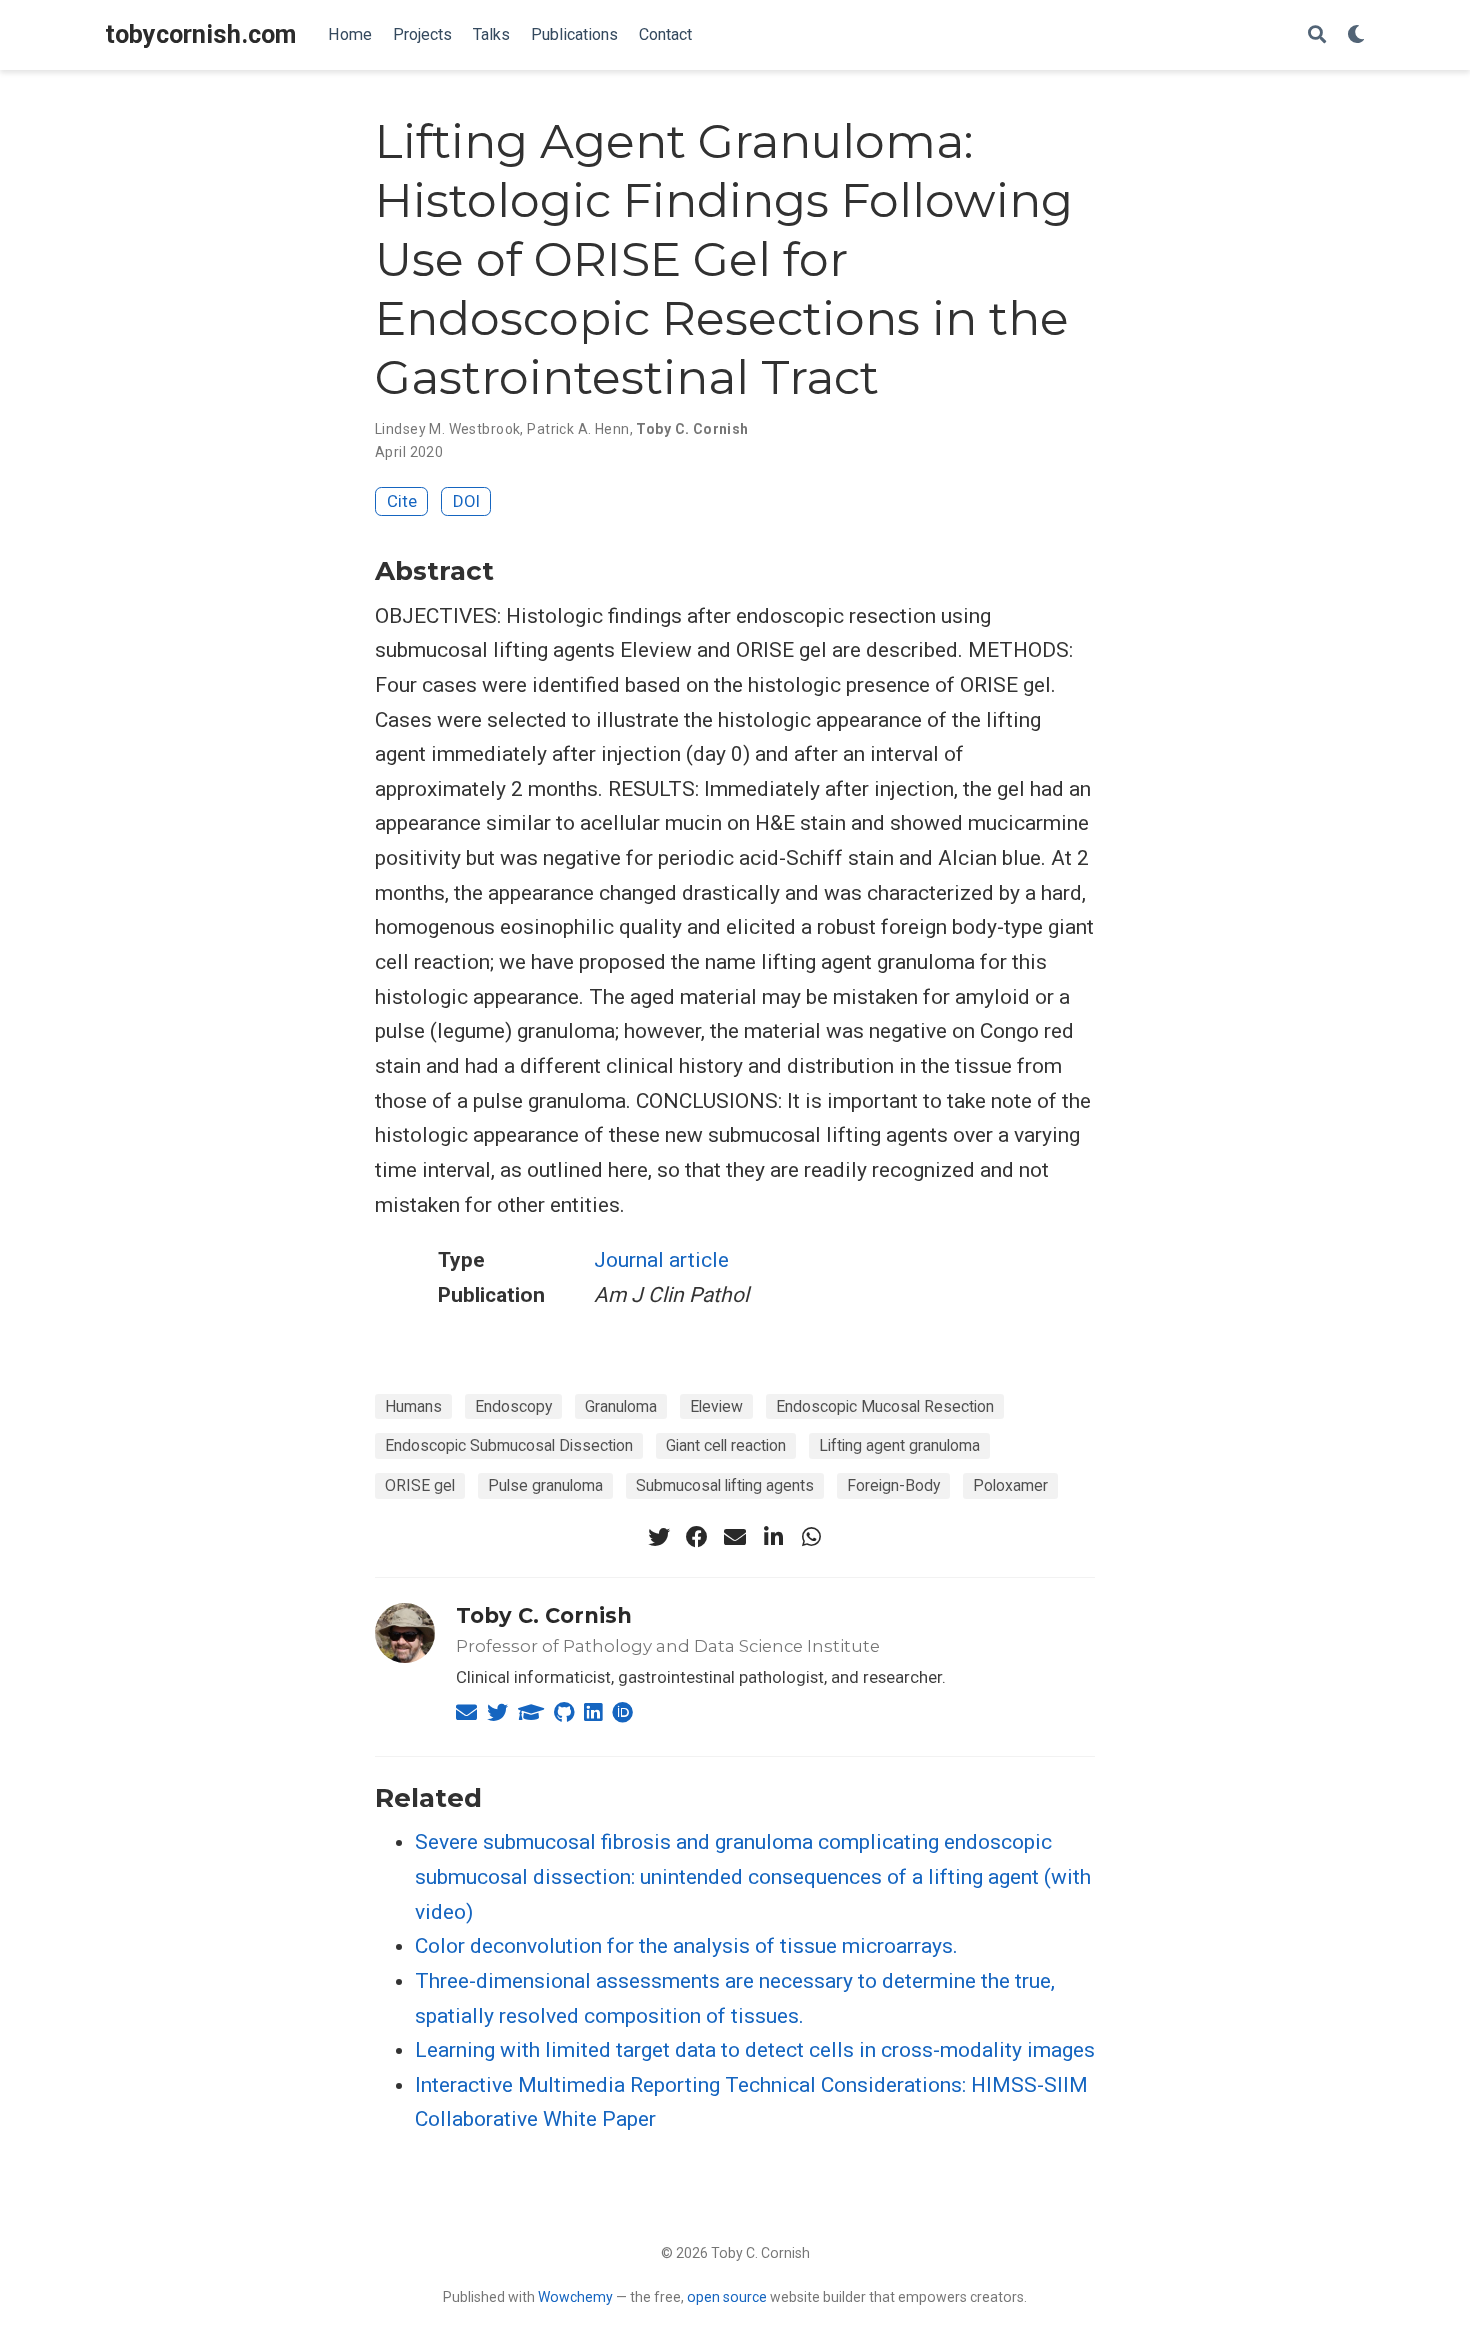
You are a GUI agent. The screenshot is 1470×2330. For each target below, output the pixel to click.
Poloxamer (1010, 1485)
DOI (466, 501)
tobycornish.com (200, 34)
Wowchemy (575, 2297)
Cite (402, 501)
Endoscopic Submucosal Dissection (509, 1445)
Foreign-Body (893, 1485)
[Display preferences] (1356, 35)
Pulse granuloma (545, 1485)
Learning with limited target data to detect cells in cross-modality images (755, 2050)
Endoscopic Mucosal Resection (885, 1406)
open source (727, 2297)
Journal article (661, 1260)
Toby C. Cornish (544, 1615)
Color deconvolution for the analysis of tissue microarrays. (686, 1946)
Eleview (716, 1406)
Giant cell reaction (726, 1445)
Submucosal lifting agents (725, 1485)
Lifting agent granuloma (899, 1445)
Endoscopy (513, 1406)
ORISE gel (420, 1485)
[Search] (1317, 35)
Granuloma (621, 1406)
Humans (413, 1406)
